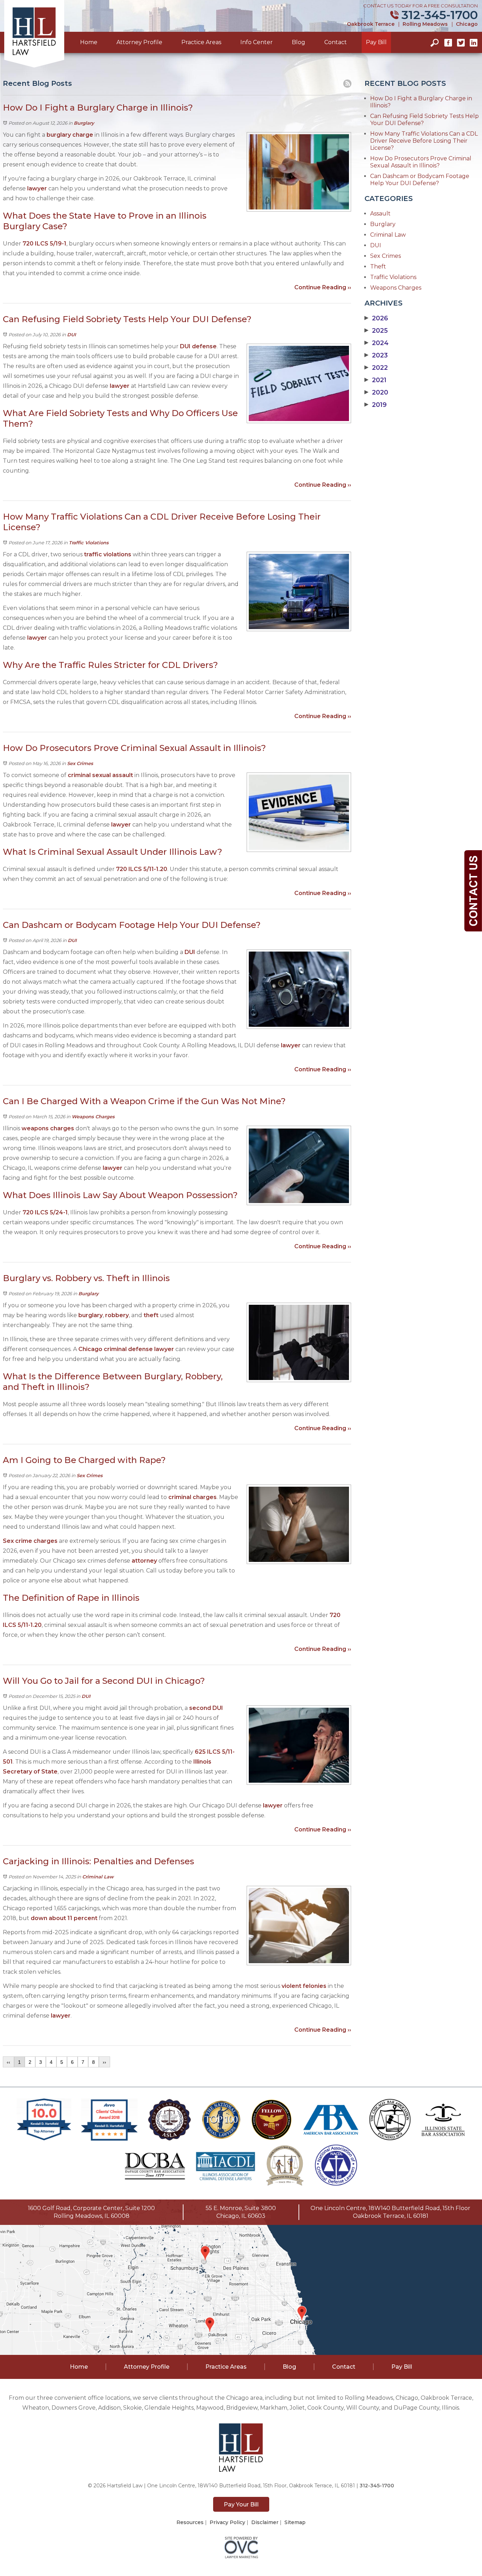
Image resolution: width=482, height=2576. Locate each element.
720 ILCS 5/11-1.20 (142, 869)
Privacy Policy (227, 2522)
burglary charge (70, 135)
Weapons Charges (93, 1117)
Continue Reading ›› (323, 287)
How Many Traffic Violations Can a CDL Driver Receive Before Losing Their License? (424, 141)
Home (89, 42)
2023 (376, 355)
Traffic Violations (89, 543)
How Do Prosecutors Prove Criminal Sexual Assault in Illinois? (421, 162)
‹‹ (8, 2062)
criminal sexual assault (100, 775)
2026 (376, 318)
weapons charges (48, 1128)
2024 (376, 343)
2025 (376, 331)
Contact (336, 42)
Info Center (257, 42)
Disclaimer (265, 2522)
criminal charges (192, 1497)
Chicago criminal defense (116, 1349)
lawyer (37, 188)
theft (151, 1315)
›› (104, 2062)
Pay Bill (376, 42)
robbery (117, 1315)
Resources (190, 2522)
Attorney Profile (139, 42)
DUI (71, 334)
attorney (144, 1561)
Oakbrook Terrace (371, 24)
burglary (91, 1315)
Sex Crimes (80, 763)
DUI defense (198, 346)
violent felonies (303, 1986)
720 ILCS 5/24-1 (45, 1212)
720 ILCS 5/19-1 (44, 244)
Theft (378, 267)
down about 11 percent (63, 1918)
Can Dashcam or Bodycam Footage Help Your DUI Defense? (420, 180)
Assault (380, 214)
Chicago (467, 24)
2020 (376, 392)
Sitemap (295, 2522)
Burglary (84, 123)
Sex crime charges (30, 1541)
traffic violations (108, 554)
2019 (376, 405)
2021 (375, 380)
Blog (299, 42)
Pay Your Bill (241, 2504)
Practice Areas (201, 42)
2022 (376, 368)
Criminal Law (98, 1877)
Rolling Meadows (425, 24)
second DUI (206, 1708)
